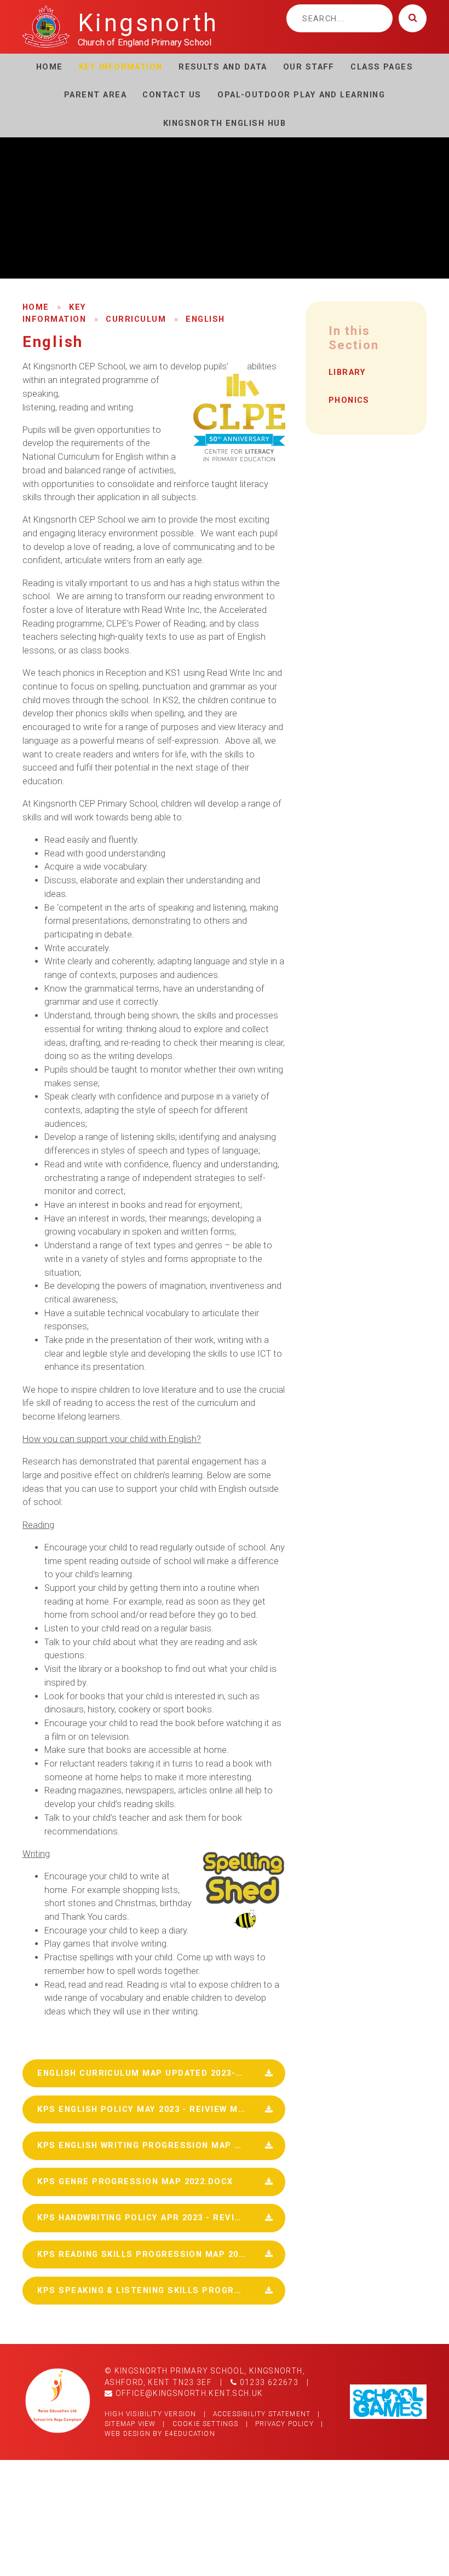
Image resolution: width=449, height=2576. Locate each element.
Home (36, 307)
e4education (190, 2434)
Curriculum (136, 319)
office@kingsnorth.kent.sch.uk (188, 2393)
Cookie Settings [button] (206, 2424)
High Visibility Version (150, 2414)
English (205, 319)
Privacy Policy (284, 2424)
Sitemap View (130, 2424)
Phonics (349, 400)
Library (347, 372)
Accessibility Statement (262, 2414)
